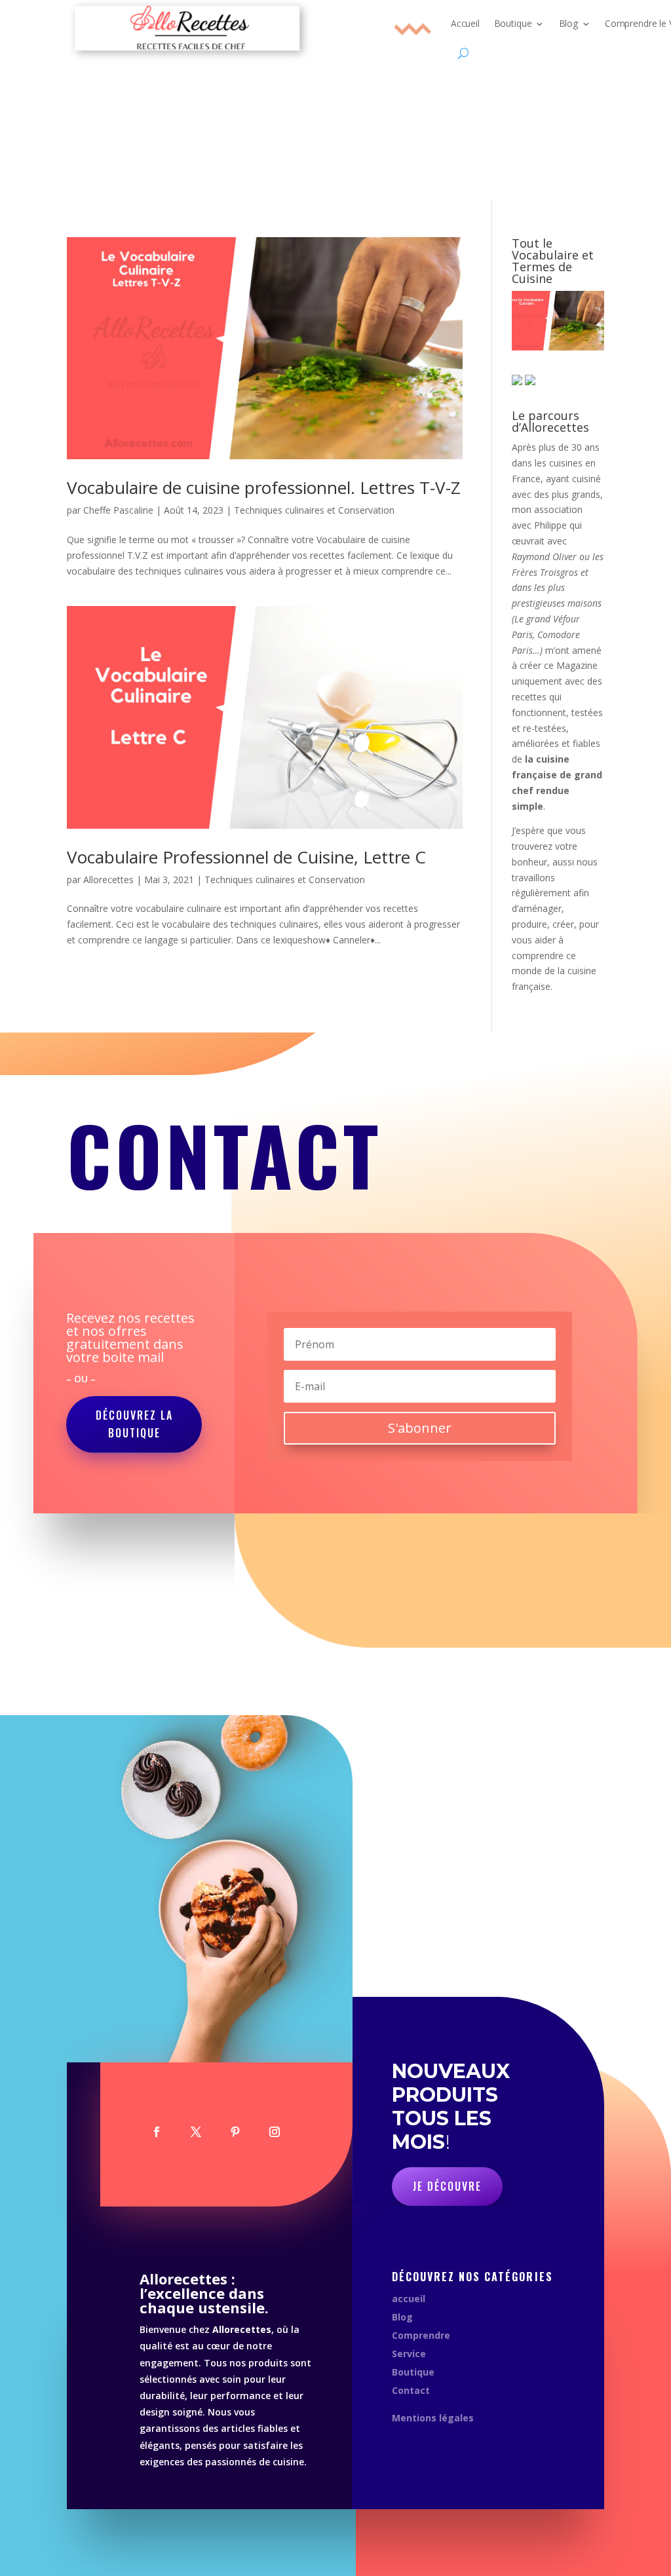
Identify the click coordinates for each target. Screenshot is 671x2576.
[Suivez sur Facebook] (157, 2132)
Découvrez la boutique (134, 1424)
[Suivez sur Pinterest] (235, 2132)
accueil (409, 2299)
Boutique (413, 2372)
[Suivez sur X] (196, 2132)
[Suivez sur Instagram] (275, 2132)
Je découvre (447, 2186)
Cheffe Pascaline (118, 510)
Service (409, 2354)
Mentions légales (433, 2418)
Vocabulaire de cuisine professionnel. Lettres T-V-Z (264, 487)
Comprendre (421, 2335)
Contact (411, 2390)
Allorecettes (108, 880)
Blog (402, 2317)
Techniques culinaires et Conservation (314, 510)
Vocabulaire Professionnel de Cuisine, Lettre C (246, 857)
